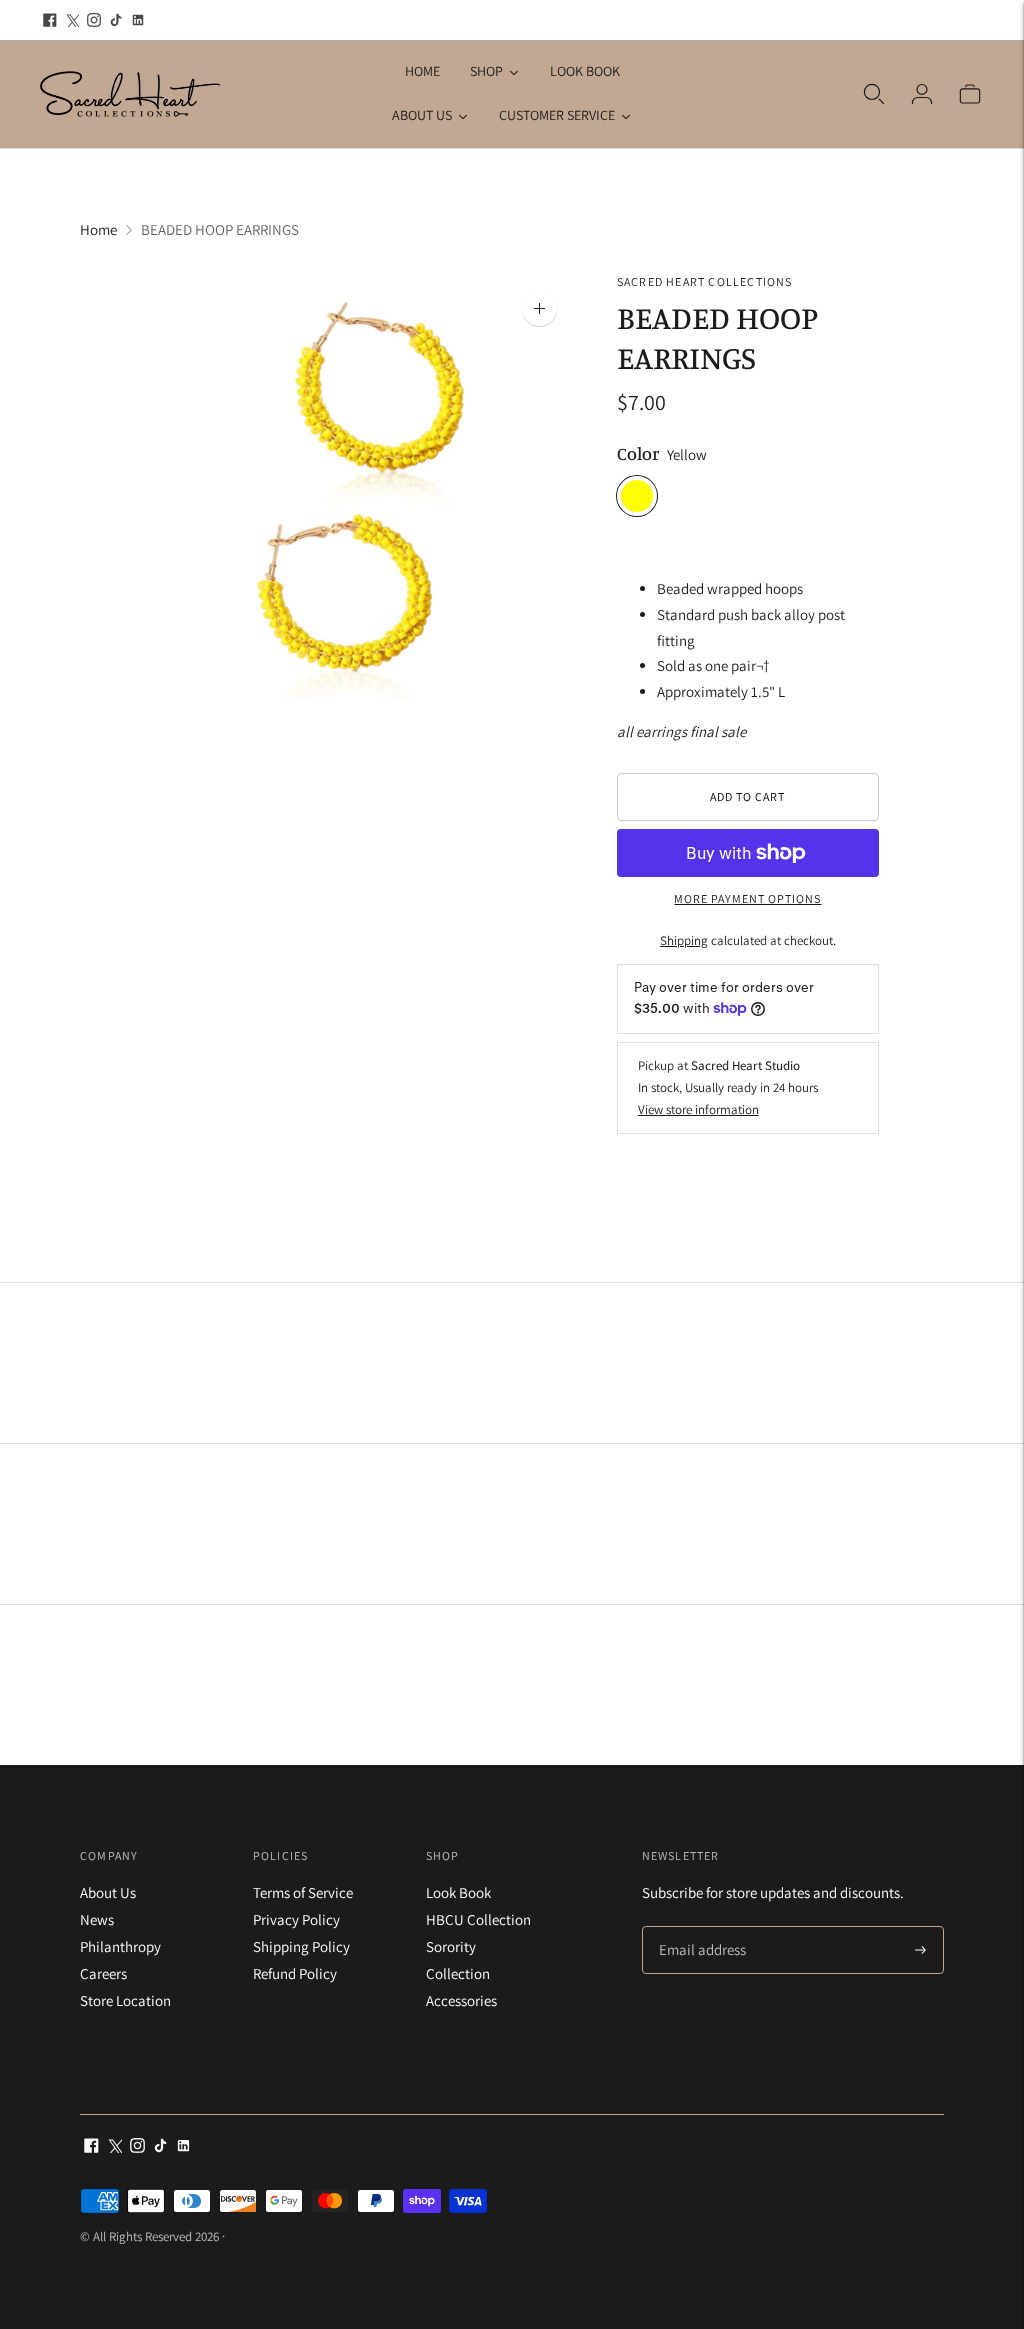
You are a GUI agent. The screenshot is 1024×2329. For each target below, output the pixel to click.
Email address (699, 1927)
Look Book (458, 1892)
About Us (108, 1892)
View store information (698, 1109)
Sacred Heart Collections (705, 281)
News (97, 1919)
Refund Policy (295, 1973)
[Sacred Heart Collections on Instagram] (94, 20)
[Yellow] (637, 496)
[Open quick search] (874, 94)
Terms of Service (303, 1892)
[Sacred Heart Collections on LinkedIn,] (138, 20)
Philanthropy (120, 1946)
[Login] (922, 94)
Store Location (125, 2000)
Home (98, 229)
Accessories (461, 2000)
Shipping (684, 940)
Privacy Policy (296, 1919)
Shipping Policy (301, 1946)
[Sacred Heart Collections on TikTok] (116, 20)
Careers (103, 1973)
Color (638, 453)
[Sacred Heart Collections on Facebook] (50, 20)
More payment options (747, 898)
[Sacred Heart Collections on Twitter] (72, 20)
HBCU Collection (478, 1919)
